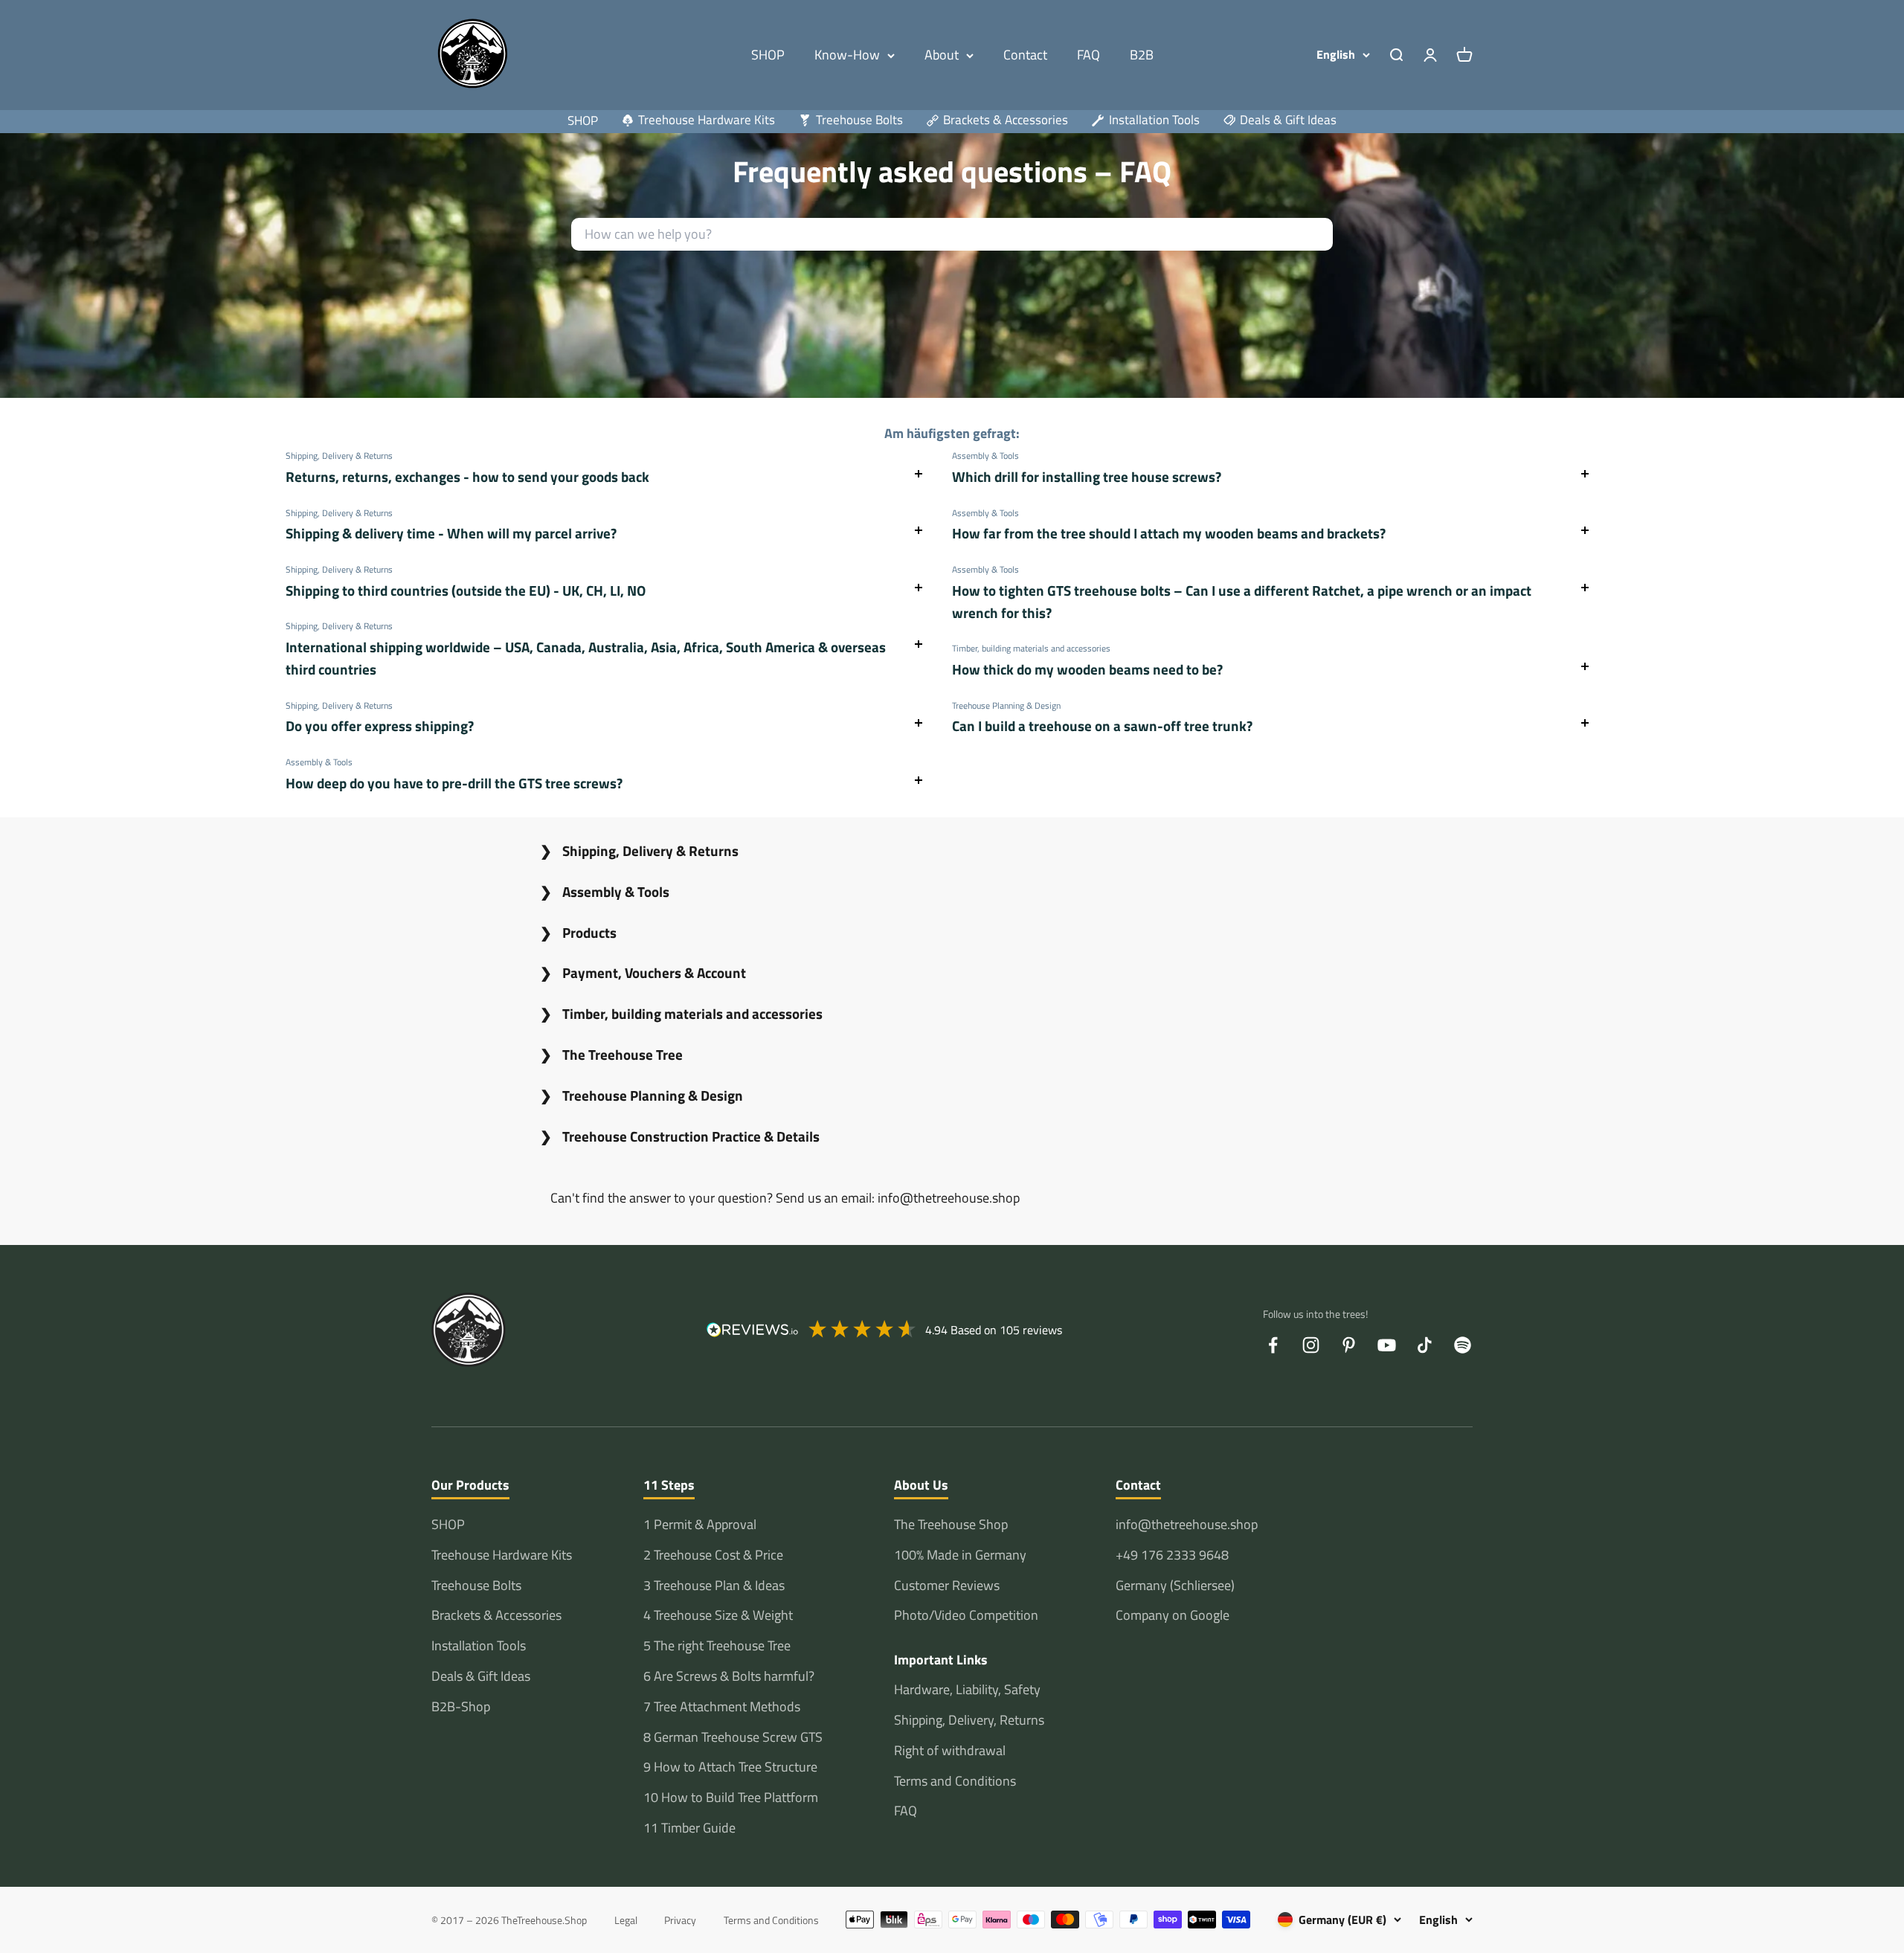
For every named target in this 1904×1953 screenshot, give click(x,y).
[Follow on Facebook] (1273, 1345)
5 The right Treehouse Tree (717, 1645)
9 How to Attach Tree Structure (730, 1767)
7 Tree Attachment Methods (722, 1706)
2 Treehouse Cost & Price (713, 1555)
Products (589, 932)
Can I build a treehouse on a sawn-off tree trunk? (1102, 725)
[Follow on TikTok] (1425, 1345)
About (942, 55)
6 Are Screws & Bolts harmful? (729, 1676)
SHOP (768, 55)
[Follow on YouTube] (1387, 1345)
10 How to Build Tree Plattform (731, 1797)
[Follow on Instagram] (1311, 1345)
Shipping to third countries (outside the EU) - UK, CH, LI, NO (466, 590)
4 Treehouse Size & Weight (718, 1615)
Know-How (847, 55)
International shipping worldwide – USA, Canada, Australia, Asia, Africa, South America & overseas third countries (586, 658)
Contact (1025, 55)
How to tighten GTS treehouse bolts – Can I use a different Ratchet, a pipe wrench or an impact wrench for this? (1242, 601)
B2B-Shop (461, 1706)
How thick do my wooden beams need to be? (1087, 669)
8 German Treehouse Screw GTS (733, 1737)
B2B (1142, 55)
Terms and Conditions (955, 1781)
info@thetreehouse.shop (1187, 1524)
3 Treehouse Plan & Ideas (714, 1585)
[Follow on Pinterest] (1349, 1345)
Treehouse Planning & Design (653, 1095)
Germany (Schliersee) (1175, 1585)
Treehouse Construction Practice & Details (691, 1136)
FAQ (1088, 55)
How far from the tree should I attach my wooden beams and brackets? (1169, 533)
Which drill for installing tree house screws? (1087, 476)
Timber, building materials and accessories (692, 1013)
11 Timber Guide (689, 1828)
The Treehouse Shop (951, 1524)
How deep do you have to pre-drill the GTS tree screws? (454, 783)
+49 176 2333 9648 (1172, 1555)
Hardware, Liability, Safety (967, 1689)
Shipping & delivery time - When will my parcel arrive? (451, 533)
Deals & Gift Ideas (481, 1676)
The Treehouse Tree (623, 1054)
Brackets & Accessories (496, 1615)
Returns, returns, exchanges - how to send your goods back (467, 476)
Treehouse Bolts (476, 1585)
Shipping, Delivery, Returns (969, 1720)
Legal (626, 1920)
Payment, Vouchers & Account (654, 972)
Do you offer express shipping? (380, 725)
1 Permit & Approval (700, 1524)
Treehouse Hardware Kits (502, 1555)
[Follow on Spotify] (1463, 1345)
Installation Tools (479, 1645)
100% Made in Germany (960, 1555)
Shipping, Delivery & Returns (650, 850)
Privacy (680, 1920)
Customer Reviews (947, 1585)
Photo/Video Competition (966, 1615)
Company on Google (1173, 1615)
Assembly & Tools (616, 891)
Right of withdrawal (950, 1750)
